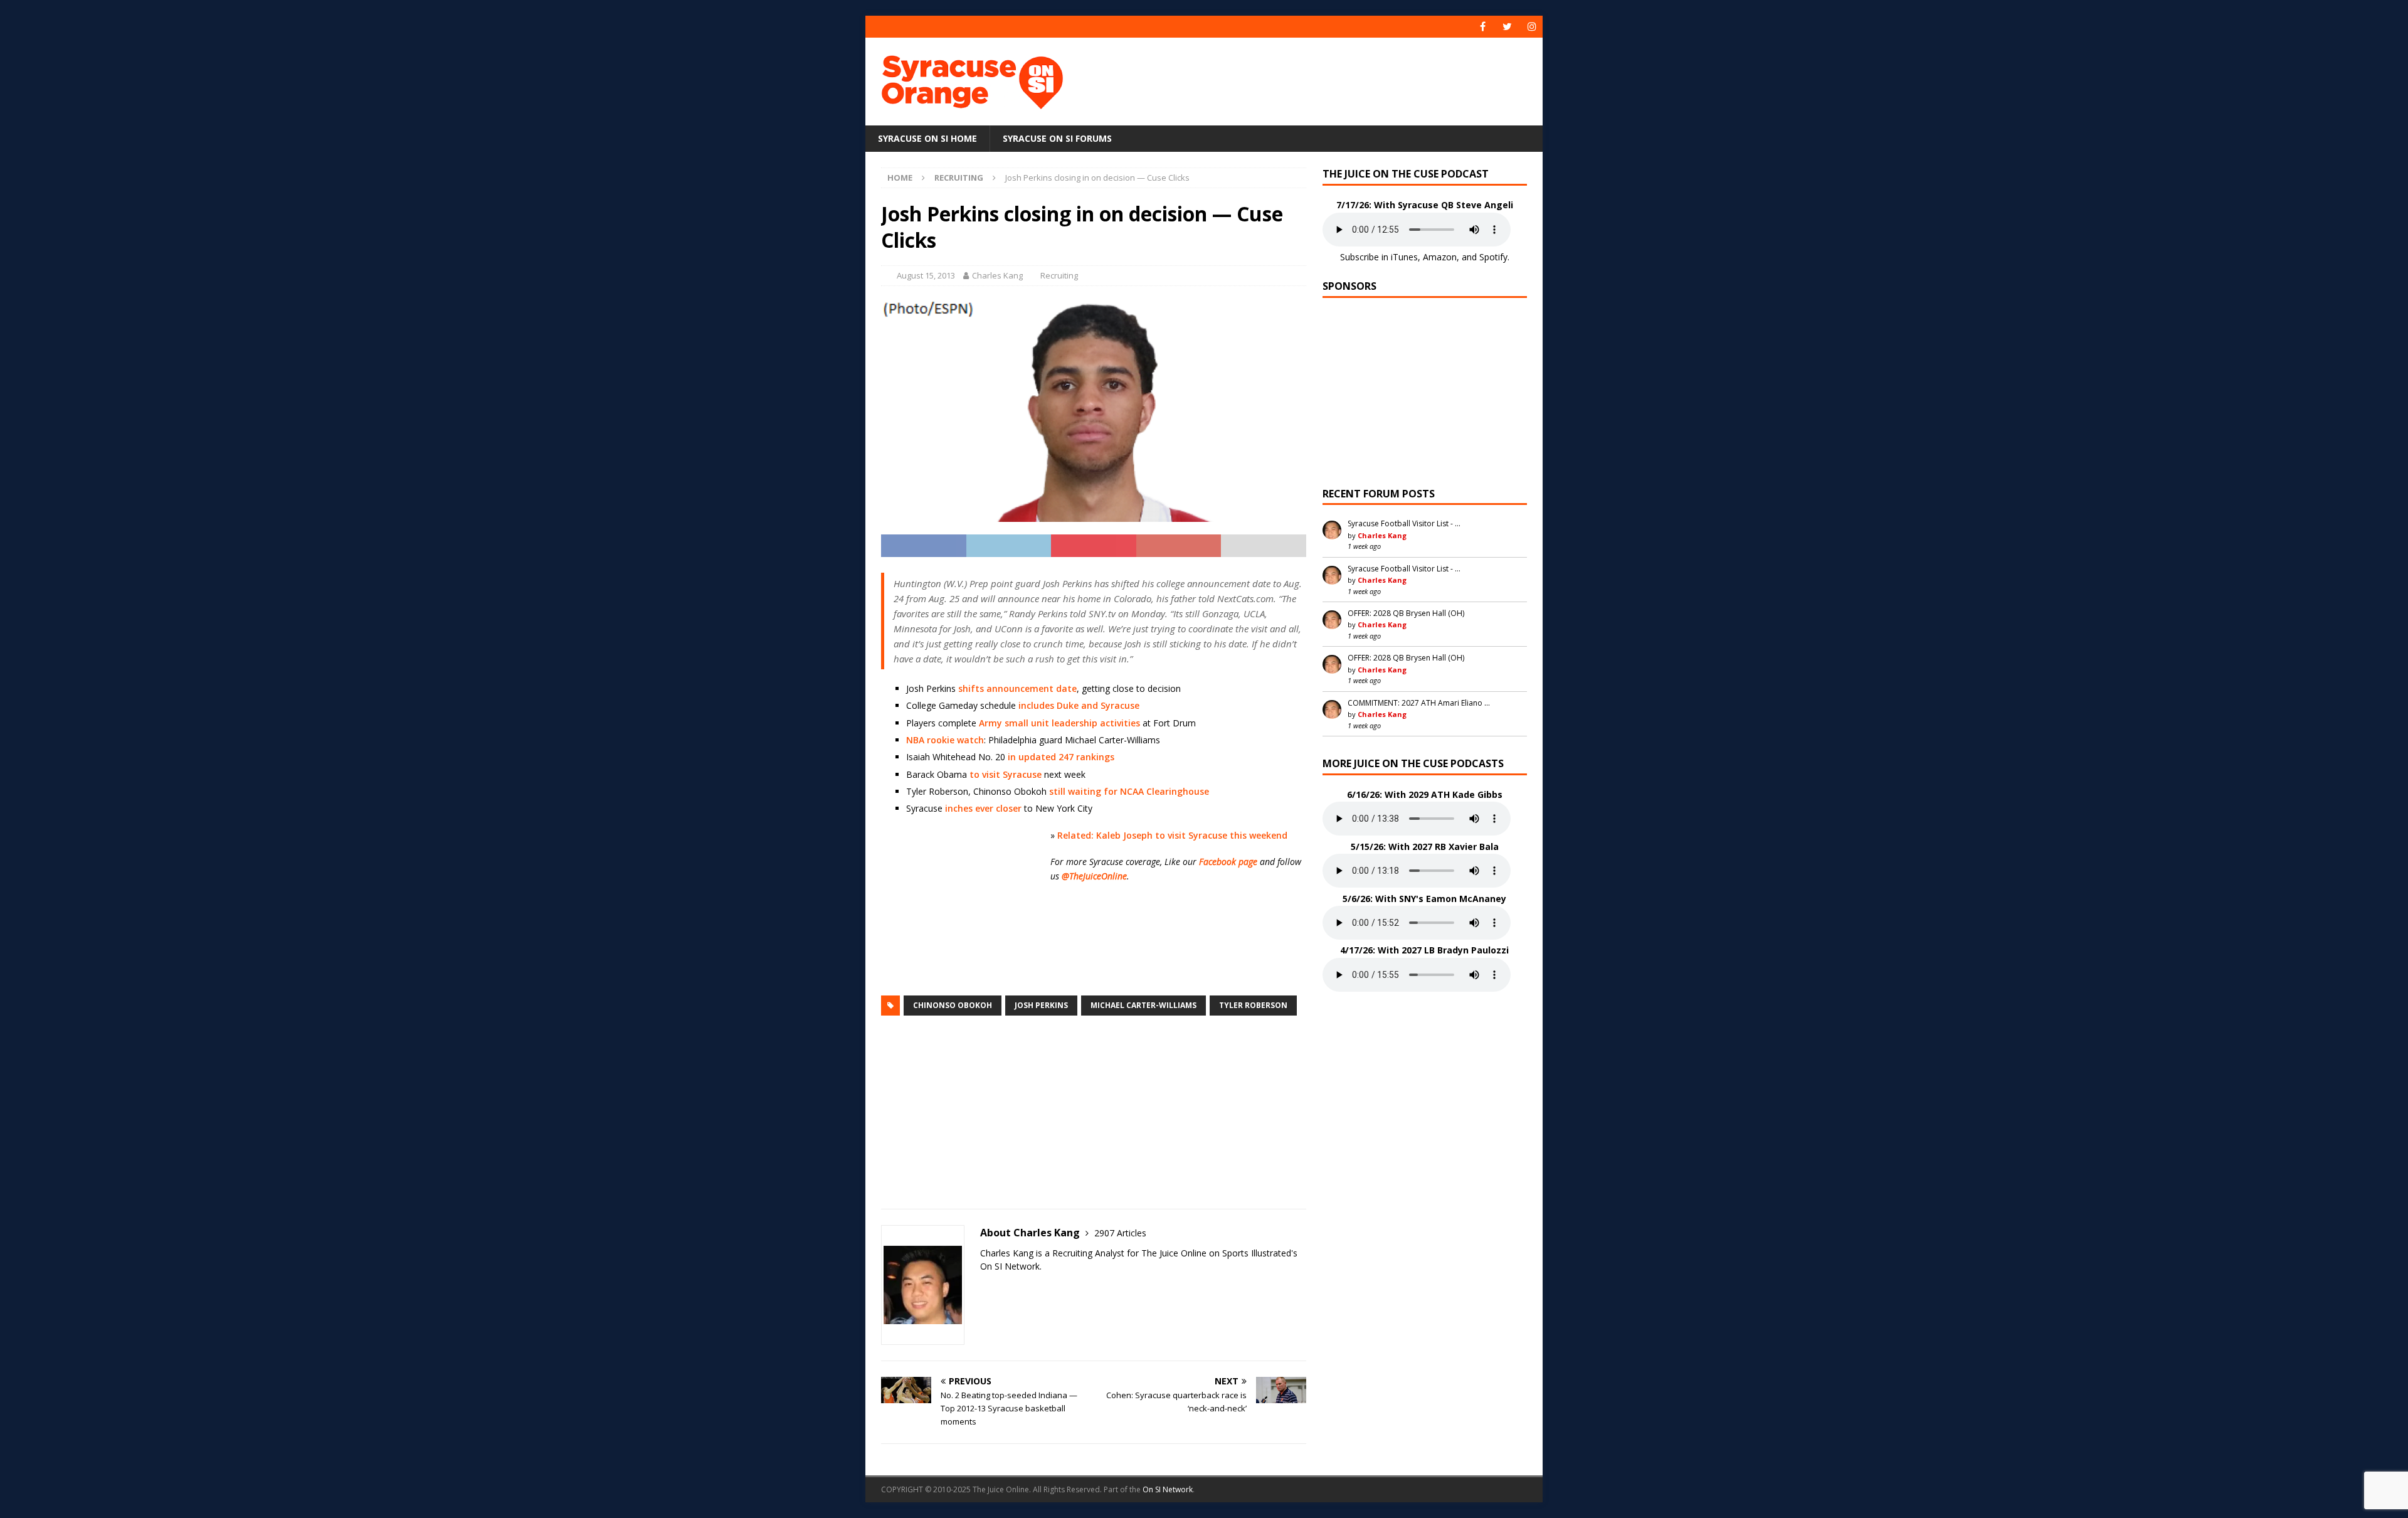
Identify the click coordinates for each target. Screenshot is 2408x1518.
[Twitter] (1507, 27)
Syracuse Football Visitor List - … (1404, 523)
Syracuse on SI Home (927, 138)
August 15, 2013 (926, 275)
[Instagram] (1532, 27)
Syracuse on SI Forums (1057, 138)
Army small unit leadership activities (1059, 723)
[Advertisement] (1325, 78)
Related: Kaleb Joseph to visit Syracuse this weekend (1172, 835)
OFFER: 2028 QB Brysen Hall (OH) (1406, 613)
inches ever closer (983, 808)
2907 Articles (1120, 1233)
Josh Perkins (1041, 1005)
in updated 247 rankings (1061, 757)
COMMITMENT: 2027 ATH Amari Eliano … (1419, 703)
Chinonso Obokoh (953, 1005)
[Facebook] (1483, 27)
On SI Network (1168, 1489)
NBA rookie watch (945, 740)
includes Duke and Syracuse (1079, 705)
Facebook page (1228, 862)
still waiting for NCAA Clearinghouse (1129, 791)
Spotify (1493, 257)
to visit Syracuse (1006, 774)
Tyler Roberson (1253, 1005)
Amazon (1440, 257)
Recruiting (1059, 275)
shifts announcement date (1017, 688)
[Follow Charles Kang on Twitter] (985, 1288)
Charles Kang (997, 275)
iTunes (1404, 257)
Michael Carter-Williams (1143, 1005)
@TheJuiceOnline (1094, 876)
